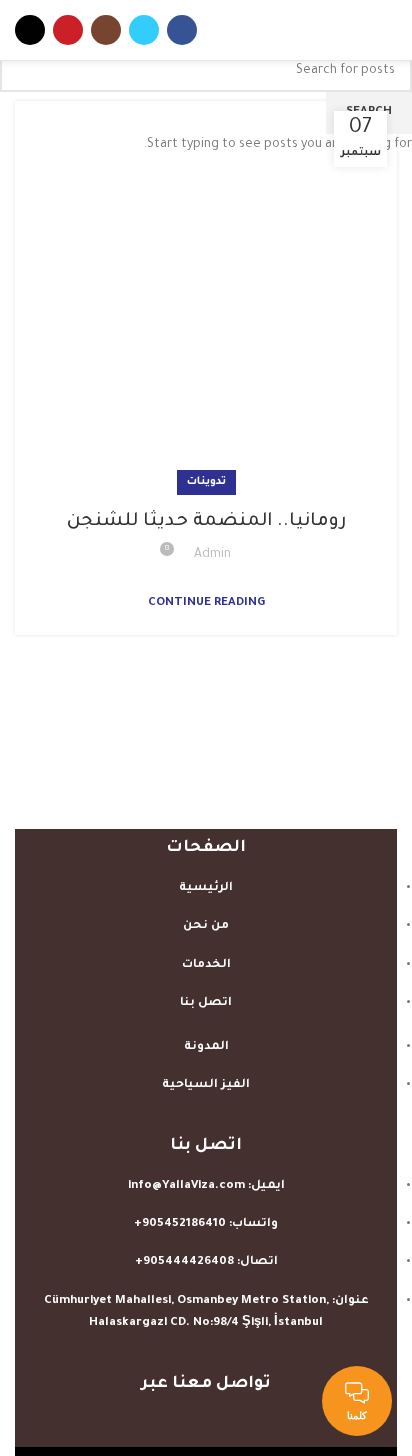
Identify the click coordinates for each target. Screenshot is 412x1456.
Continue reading (206, 603)
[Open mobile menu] (387, 30)
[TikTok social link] (30, 30)
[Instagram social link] (106, 30)
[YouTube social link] (68, 30)
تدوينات (206, 482)
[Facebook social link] (182, 30)
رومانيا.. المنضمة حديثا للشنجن (206, 522)
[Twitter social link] (144, 30)
